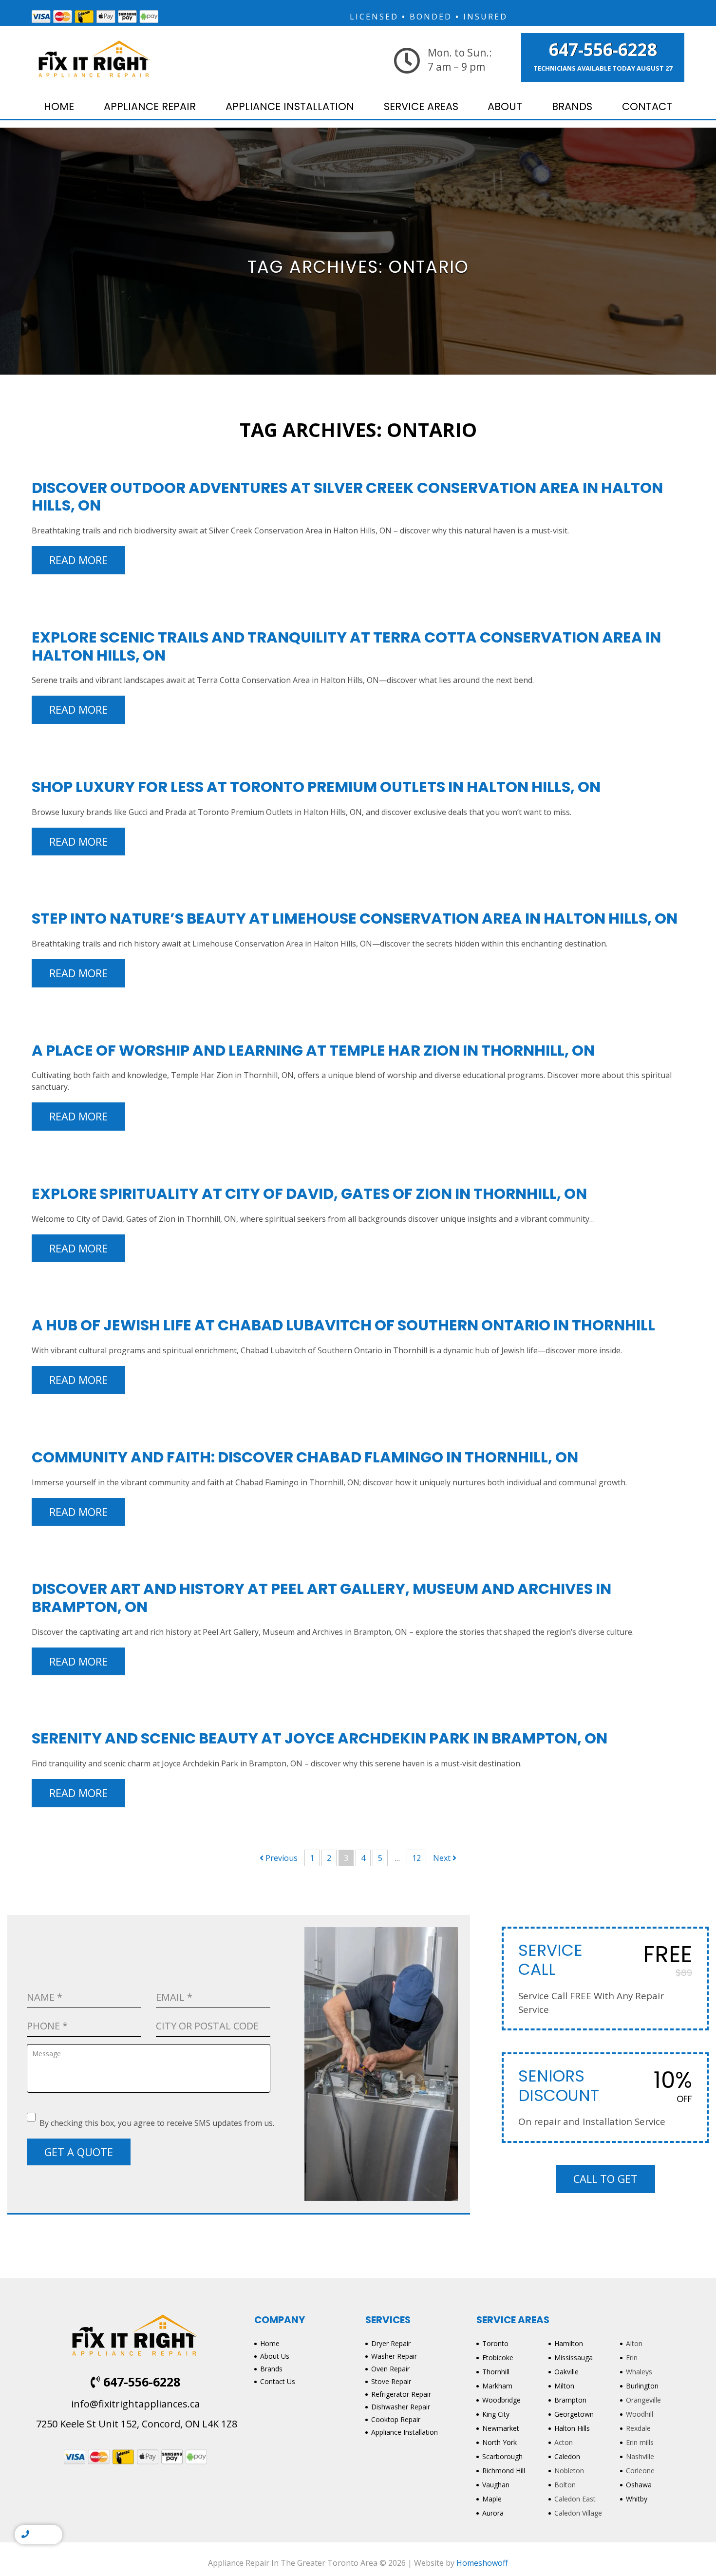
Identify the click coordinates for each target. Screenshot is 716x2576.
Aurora (493, 2513)
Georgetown (574, 2414)
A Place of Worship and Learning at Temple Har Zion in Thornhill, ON (313, 1051)
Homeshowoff (482, 2563)
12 (416, 1858)
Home (59, 106)
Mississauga (574, 2358)
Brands (572, 106)
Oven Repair (390, 2369)
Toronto (495, 2343)
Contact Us (278, 2381)
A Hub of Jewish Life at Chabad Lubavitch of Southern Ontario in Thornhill (343, 1325)
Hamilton (569, 2343)
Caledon (567, 2456)
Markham (497, 2386)
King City (496, 2414)
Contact (647, 106)
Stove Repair (391, 2381)
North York (499, 2442)
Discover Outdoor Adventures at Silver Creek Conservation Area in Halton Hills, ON (347, 497)
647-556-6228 (603, 50)
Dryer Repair (391, 2343)
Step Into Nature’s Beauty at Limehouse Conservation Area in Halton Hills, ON (355, 919)
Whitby (637, 2499)
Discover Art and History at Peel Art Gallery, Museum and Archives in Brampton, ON (321, 1598)
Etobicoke (498, 2358)
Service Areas (421, 106)
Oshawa (639, 2485)
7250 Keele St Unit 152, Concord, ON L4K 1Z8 (135, 2424)
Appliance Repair (150, 106)
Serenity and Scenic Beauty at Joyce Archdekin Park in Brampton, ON (320, 1738)
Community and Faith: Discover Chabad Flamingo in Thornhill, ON (305, 1457)
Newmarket (501, 2428)
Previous (281, 1858)
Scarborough (502, 2456)
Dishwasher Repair (401, 2407)
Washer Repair (394, 2356)
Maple (492, 2499)
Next (443, 1858)
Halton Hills (572, 2428)
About (505, 106)
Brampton (570, 2400)
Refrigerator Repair (401, 2394)
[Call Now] (25, 2535)
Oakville (566, 2372)
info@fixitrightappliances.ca (135, 2404)
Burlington (642, 2386)
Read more (78, 560)
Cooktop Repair (396, 2419)
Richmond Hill (504, 2471)
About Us (275, 2356)
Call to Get (605, 2179)
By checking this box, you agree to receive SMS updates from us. (157, 2123)
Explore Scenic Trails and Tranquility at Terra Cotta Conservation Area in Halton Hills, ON (346, 646)
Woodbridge (501, 2400)
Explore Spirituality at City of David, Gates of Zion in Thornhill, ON (309, 1194)
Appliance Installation (290, 106)
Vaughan (496, 2485)
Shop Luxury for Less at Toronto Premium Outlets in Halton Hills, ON (316, 787)
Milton (564, 2386)
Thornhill (496, 2372)
